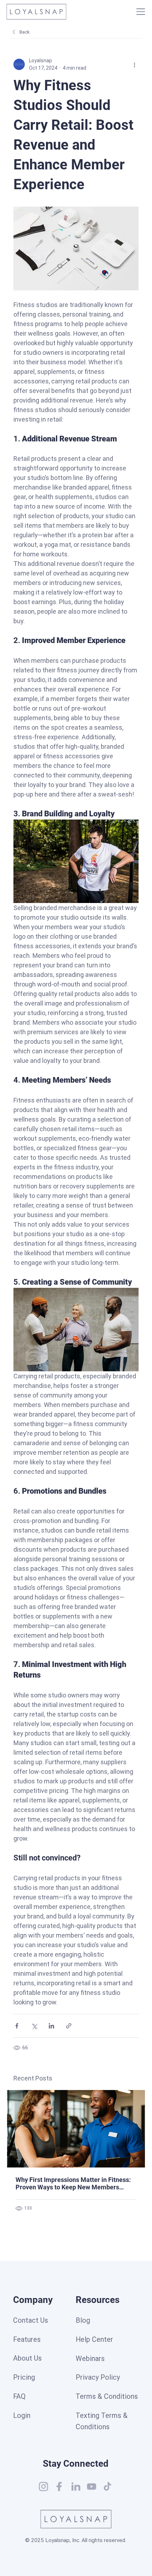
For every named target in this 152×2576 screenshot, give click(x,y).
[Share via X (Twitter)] (34, 2026)
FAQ (19, 2396)
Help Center (94, 2340)
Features (27, 2340)
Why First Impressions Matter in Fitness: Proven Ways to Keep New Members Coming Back (73, 2183)
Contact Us (31, 2320)
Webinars (90, 2359)
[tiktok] (107, 2487)
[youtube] (92, 2487)
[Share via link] (69, 2026)
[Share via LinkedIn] (51, 2026)
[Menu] (141, 12)
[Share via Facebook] (17, 2026)
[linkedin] (76, 2487)
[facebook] (59, 2487)
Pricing (24, 2377)
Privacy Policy (98, 2377)
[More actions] (134, 64)
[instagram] (43, 2487)
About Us (27, 2358)
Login (22, 2416)
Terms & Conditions (107, 2396)
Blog (83, 2320)
